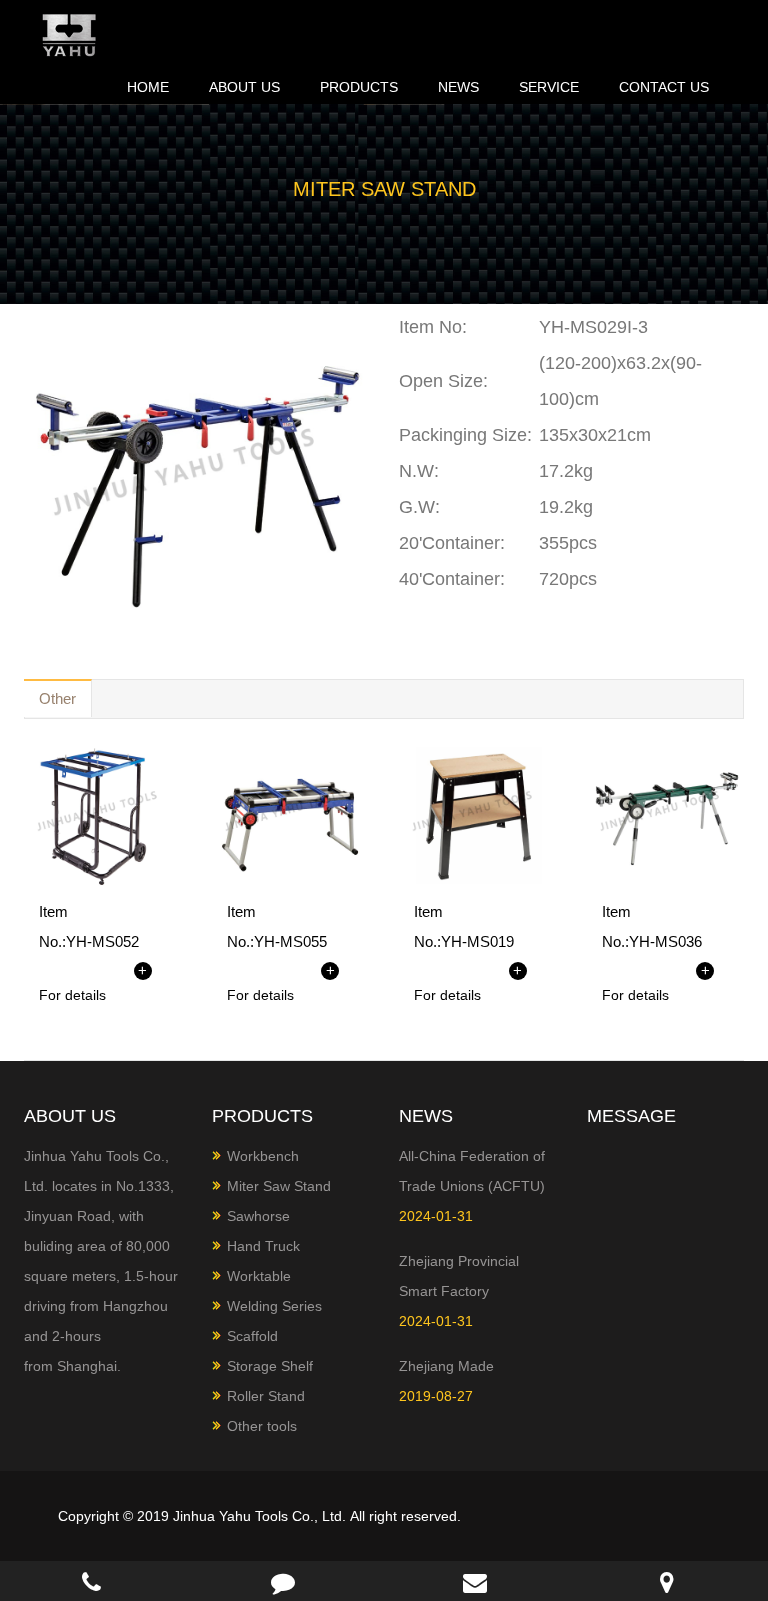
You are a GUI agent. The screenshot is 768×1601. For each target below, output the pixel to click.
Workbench (263, 1156)
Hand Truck (263, 1246)
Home (148, 87)
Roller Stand (266, 1396)
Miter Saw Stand (279, 1186)
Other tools (262, 1426)
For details (72, 995)
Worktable (259, 1276)
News (458, 87)
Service (549, 87)
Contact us (664, 87)
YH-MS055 (290, 941)
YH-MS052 (102, 941)
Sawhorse (258, 1216)
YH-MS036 (665, 941)
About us (244, 87)
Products (359, 87)
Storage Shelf (270, 1366)
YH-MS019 (477, 941)
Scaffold (252, 1336)
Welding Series (274, 1306)
